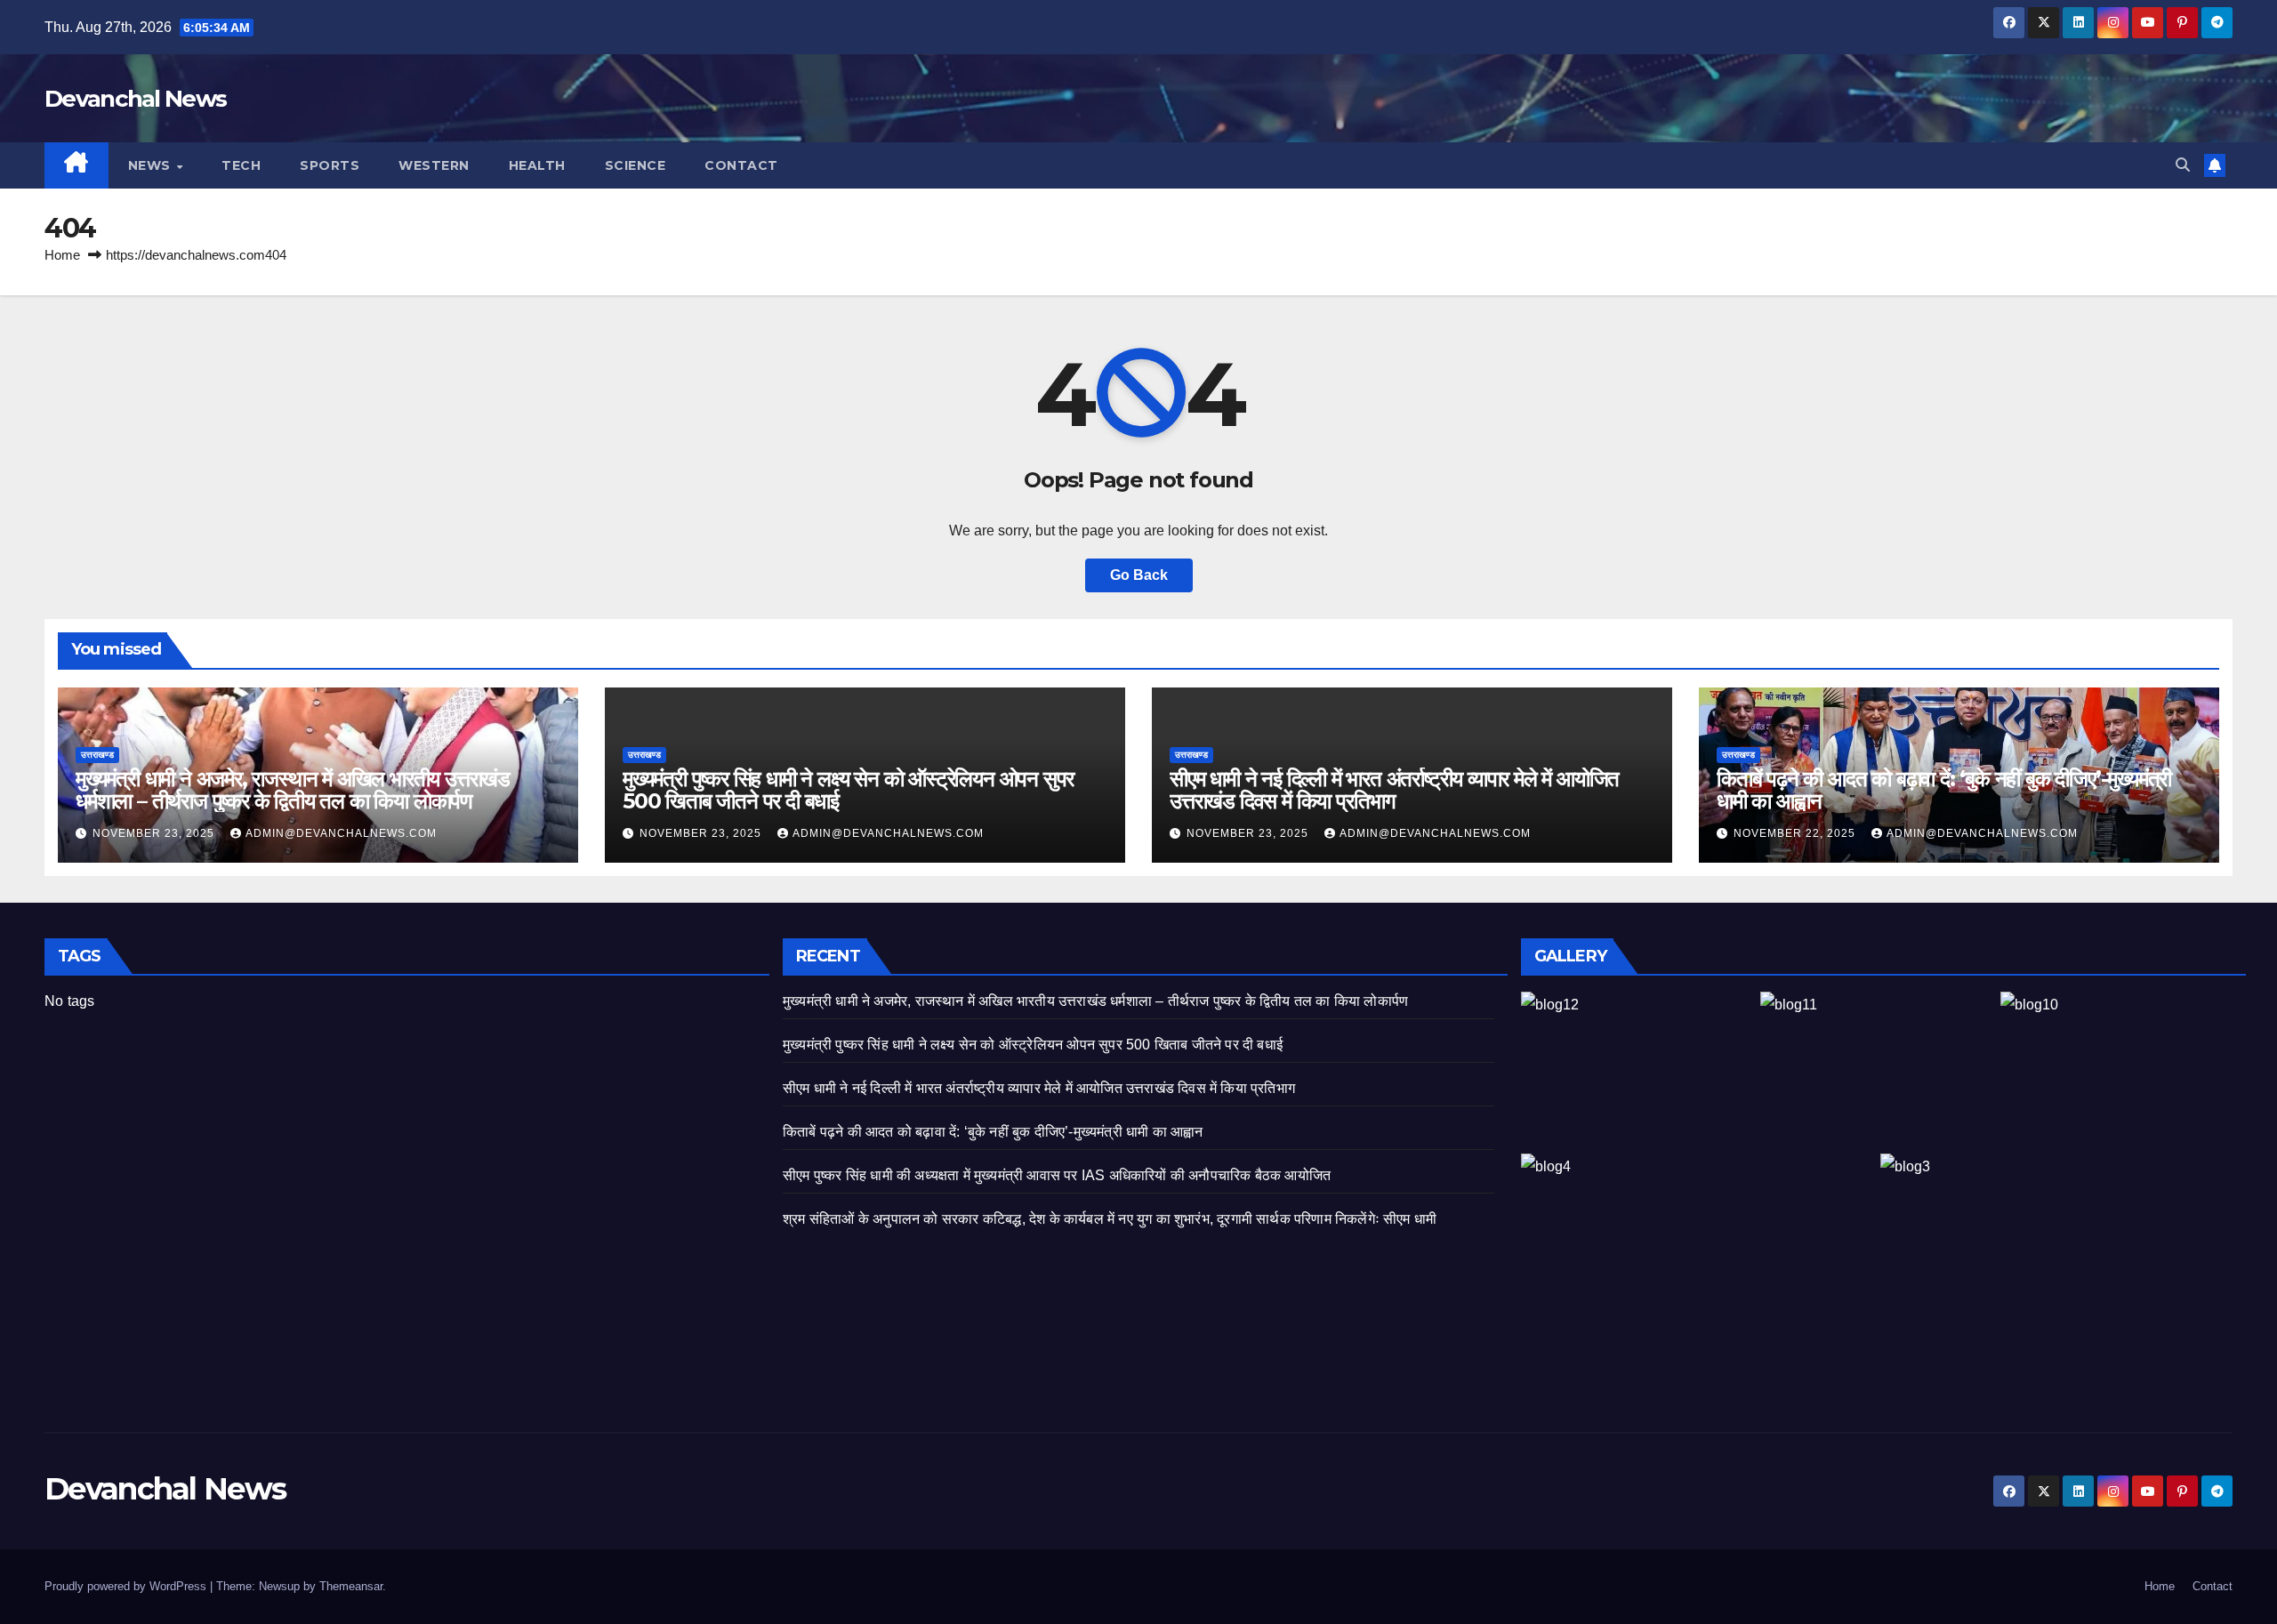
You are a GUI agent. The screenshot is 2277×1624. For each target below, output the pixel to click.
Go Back (1139, 575)
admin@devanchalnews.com (341, 833)
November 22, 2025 (1796, 833)
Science (636, 165)
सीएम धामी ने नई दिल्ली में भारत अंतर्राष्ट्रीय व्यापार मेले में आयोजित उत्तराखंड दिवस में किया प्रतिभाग (1394, 790)
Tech (241, 165)
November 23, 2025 (155, 833)
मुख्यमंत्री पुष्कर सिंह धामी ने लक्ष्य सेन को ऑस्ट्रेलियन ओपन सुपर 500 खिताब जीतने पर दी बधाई (848, 790)
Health (537, 165)
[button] (2183, 165)
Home (62, 255)
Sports (330, 165)
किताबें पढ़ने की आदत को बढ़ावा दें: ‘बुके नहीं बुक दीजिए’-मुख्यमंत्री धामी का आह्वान (1944, 790)
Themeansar (351, 1586)
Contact (741, 165)
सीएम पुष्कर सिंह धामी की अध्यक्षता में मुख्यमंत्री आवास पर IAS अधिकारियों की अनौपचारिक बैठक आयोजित (1057, 1175)
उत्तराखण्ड (97, 755)
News (152, 165)
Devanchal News (135, 99)
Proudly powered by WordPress (127, 1586)
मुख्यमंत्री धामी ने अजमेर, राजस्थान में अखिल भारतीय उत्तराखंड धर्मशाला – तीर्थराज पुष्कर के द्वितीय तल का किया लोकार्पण (293, 790)
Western (434, 165)
